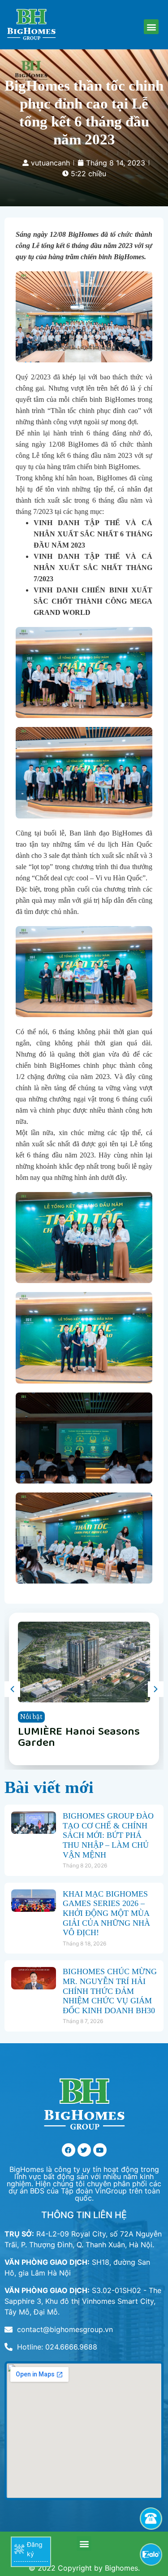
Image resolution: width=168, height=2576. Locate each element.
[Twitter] (84, 2150)
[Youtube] (100, 2150)
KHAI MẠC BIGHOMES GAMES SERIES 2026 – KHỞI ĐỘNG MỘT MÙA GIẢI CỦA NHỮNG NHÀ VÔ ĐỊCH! (106, 1913)
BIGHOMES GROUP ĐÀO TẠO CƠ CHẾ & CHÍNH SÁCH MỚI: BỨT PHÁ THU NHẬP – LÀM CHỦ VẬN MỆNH (108, 1835)
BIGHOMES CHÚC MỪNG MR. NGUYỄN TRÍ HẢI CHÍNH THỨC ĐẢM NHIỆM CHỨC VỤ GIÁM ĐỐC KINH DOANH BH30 (110, 1991)
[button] (151, 27)
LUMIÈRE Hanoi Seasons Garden (79, 1738)
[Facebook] (69, 2150)
